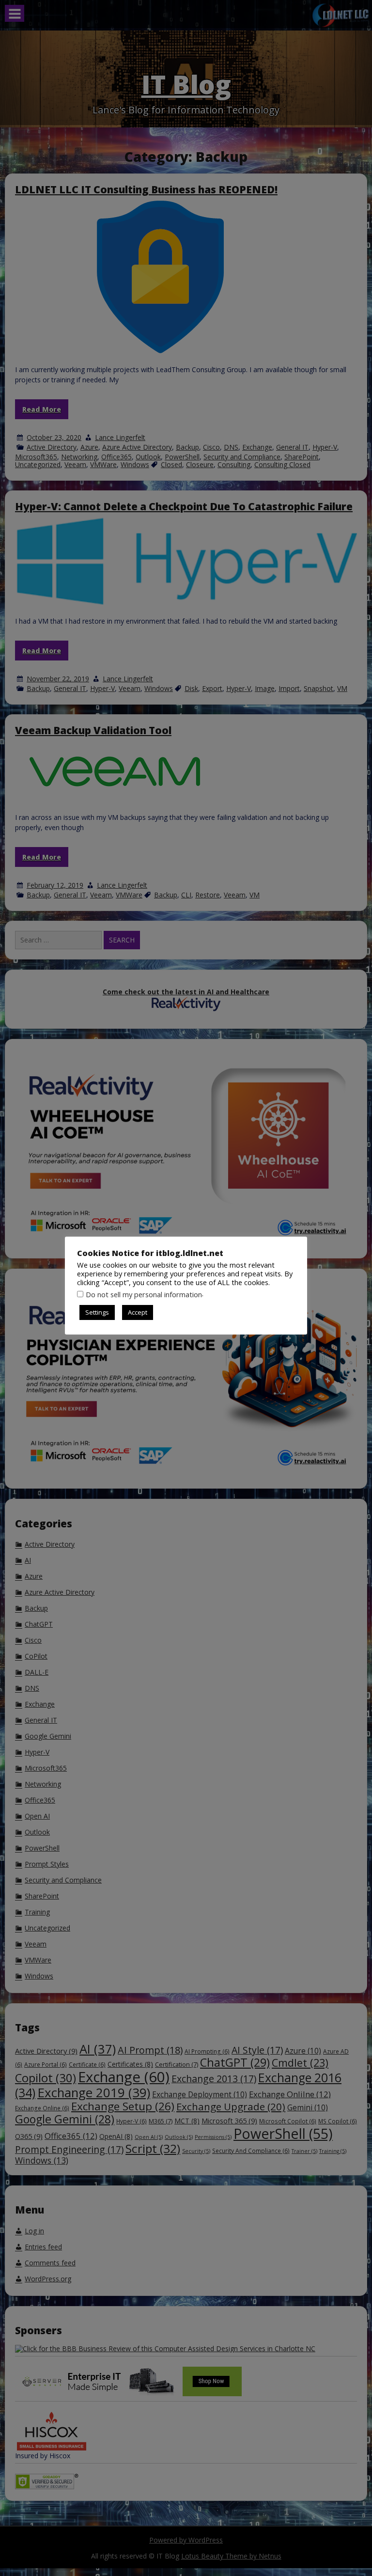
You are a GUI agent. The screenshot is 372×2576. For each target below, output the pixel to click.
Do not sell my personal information (144, 1294)
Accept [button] (138, 1312)
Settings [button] (97, 1312)
